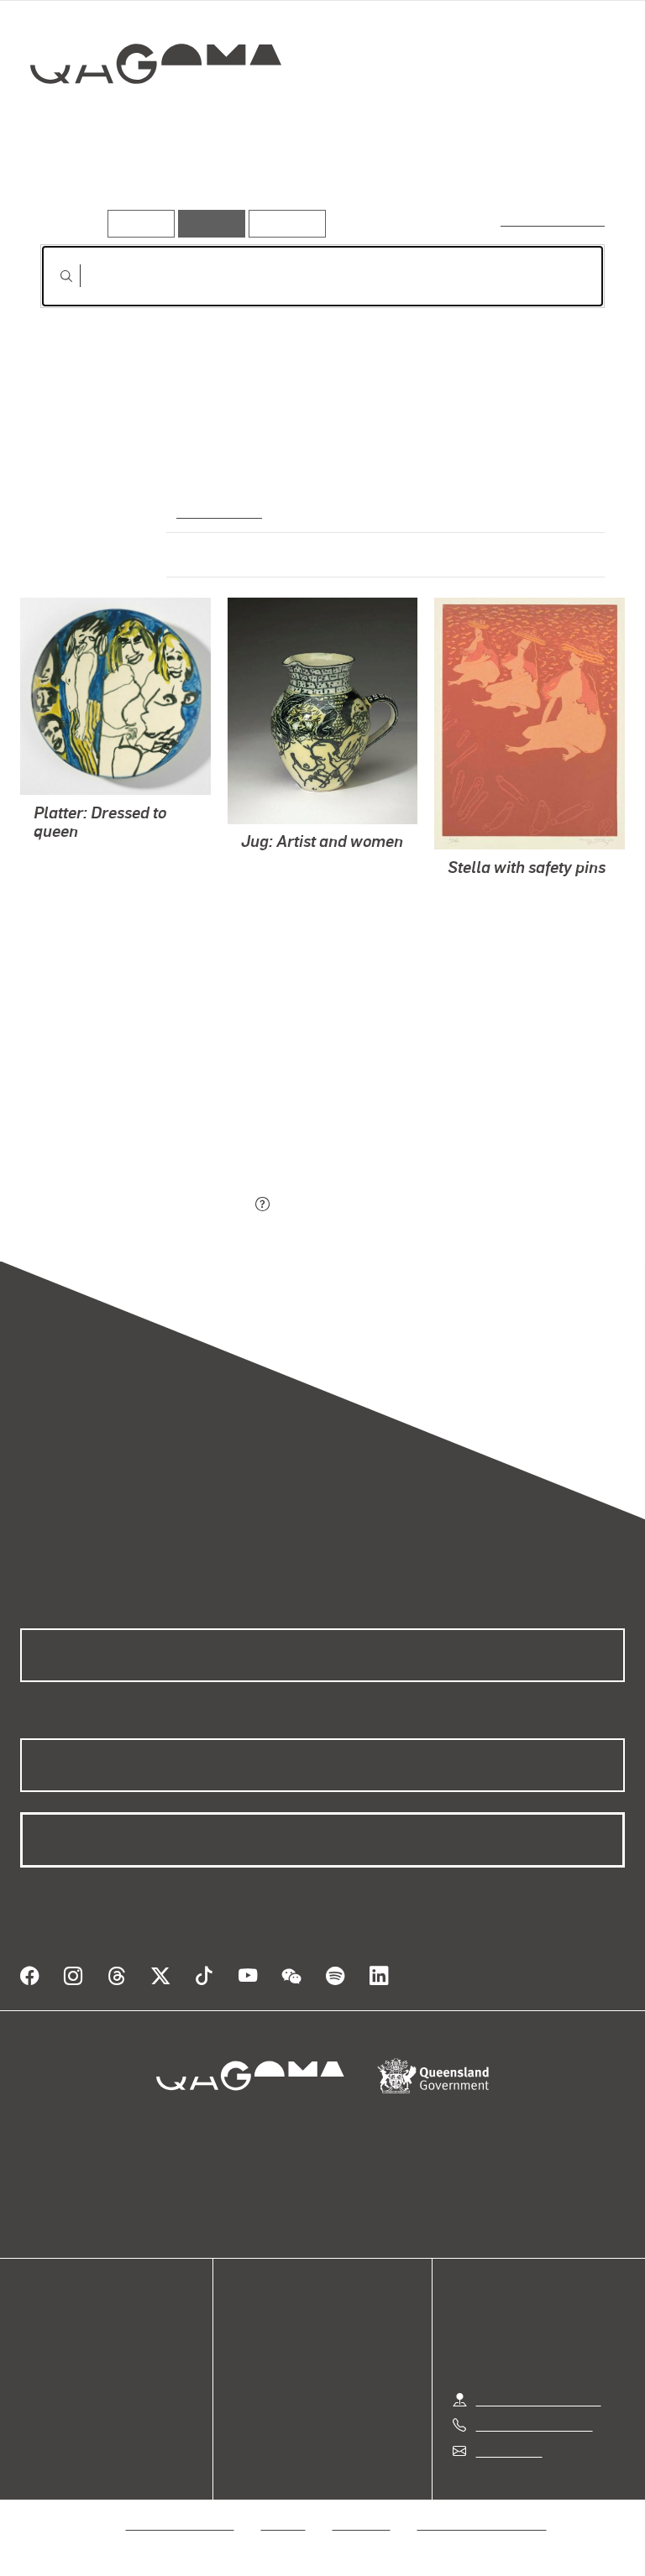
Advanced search (554, 219)
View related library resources (129, 1111)
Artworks (74, 183)
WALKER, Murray (84, 857)
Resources (283, 223)
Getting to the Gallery (539, 2399)
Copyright (362, 2524)
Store (36, 2374)
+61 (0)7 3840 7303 (534, 2424)
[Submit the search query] (53, 276)
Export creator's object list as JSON (145, 1205)
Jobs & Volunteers (181, 2524)
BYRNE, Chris (73, 897)
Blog (34, 2394)
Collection (157, 117)
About (38, 2414)
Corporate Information (482, 2524)
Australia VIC (217, 510)
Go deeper (239, 183)
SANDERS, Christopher (309, 885)
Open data (50, 2334)
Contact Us (508, 2451)
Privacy (284, 2524)
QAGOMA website (73, 2354)
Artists (153, 183)
